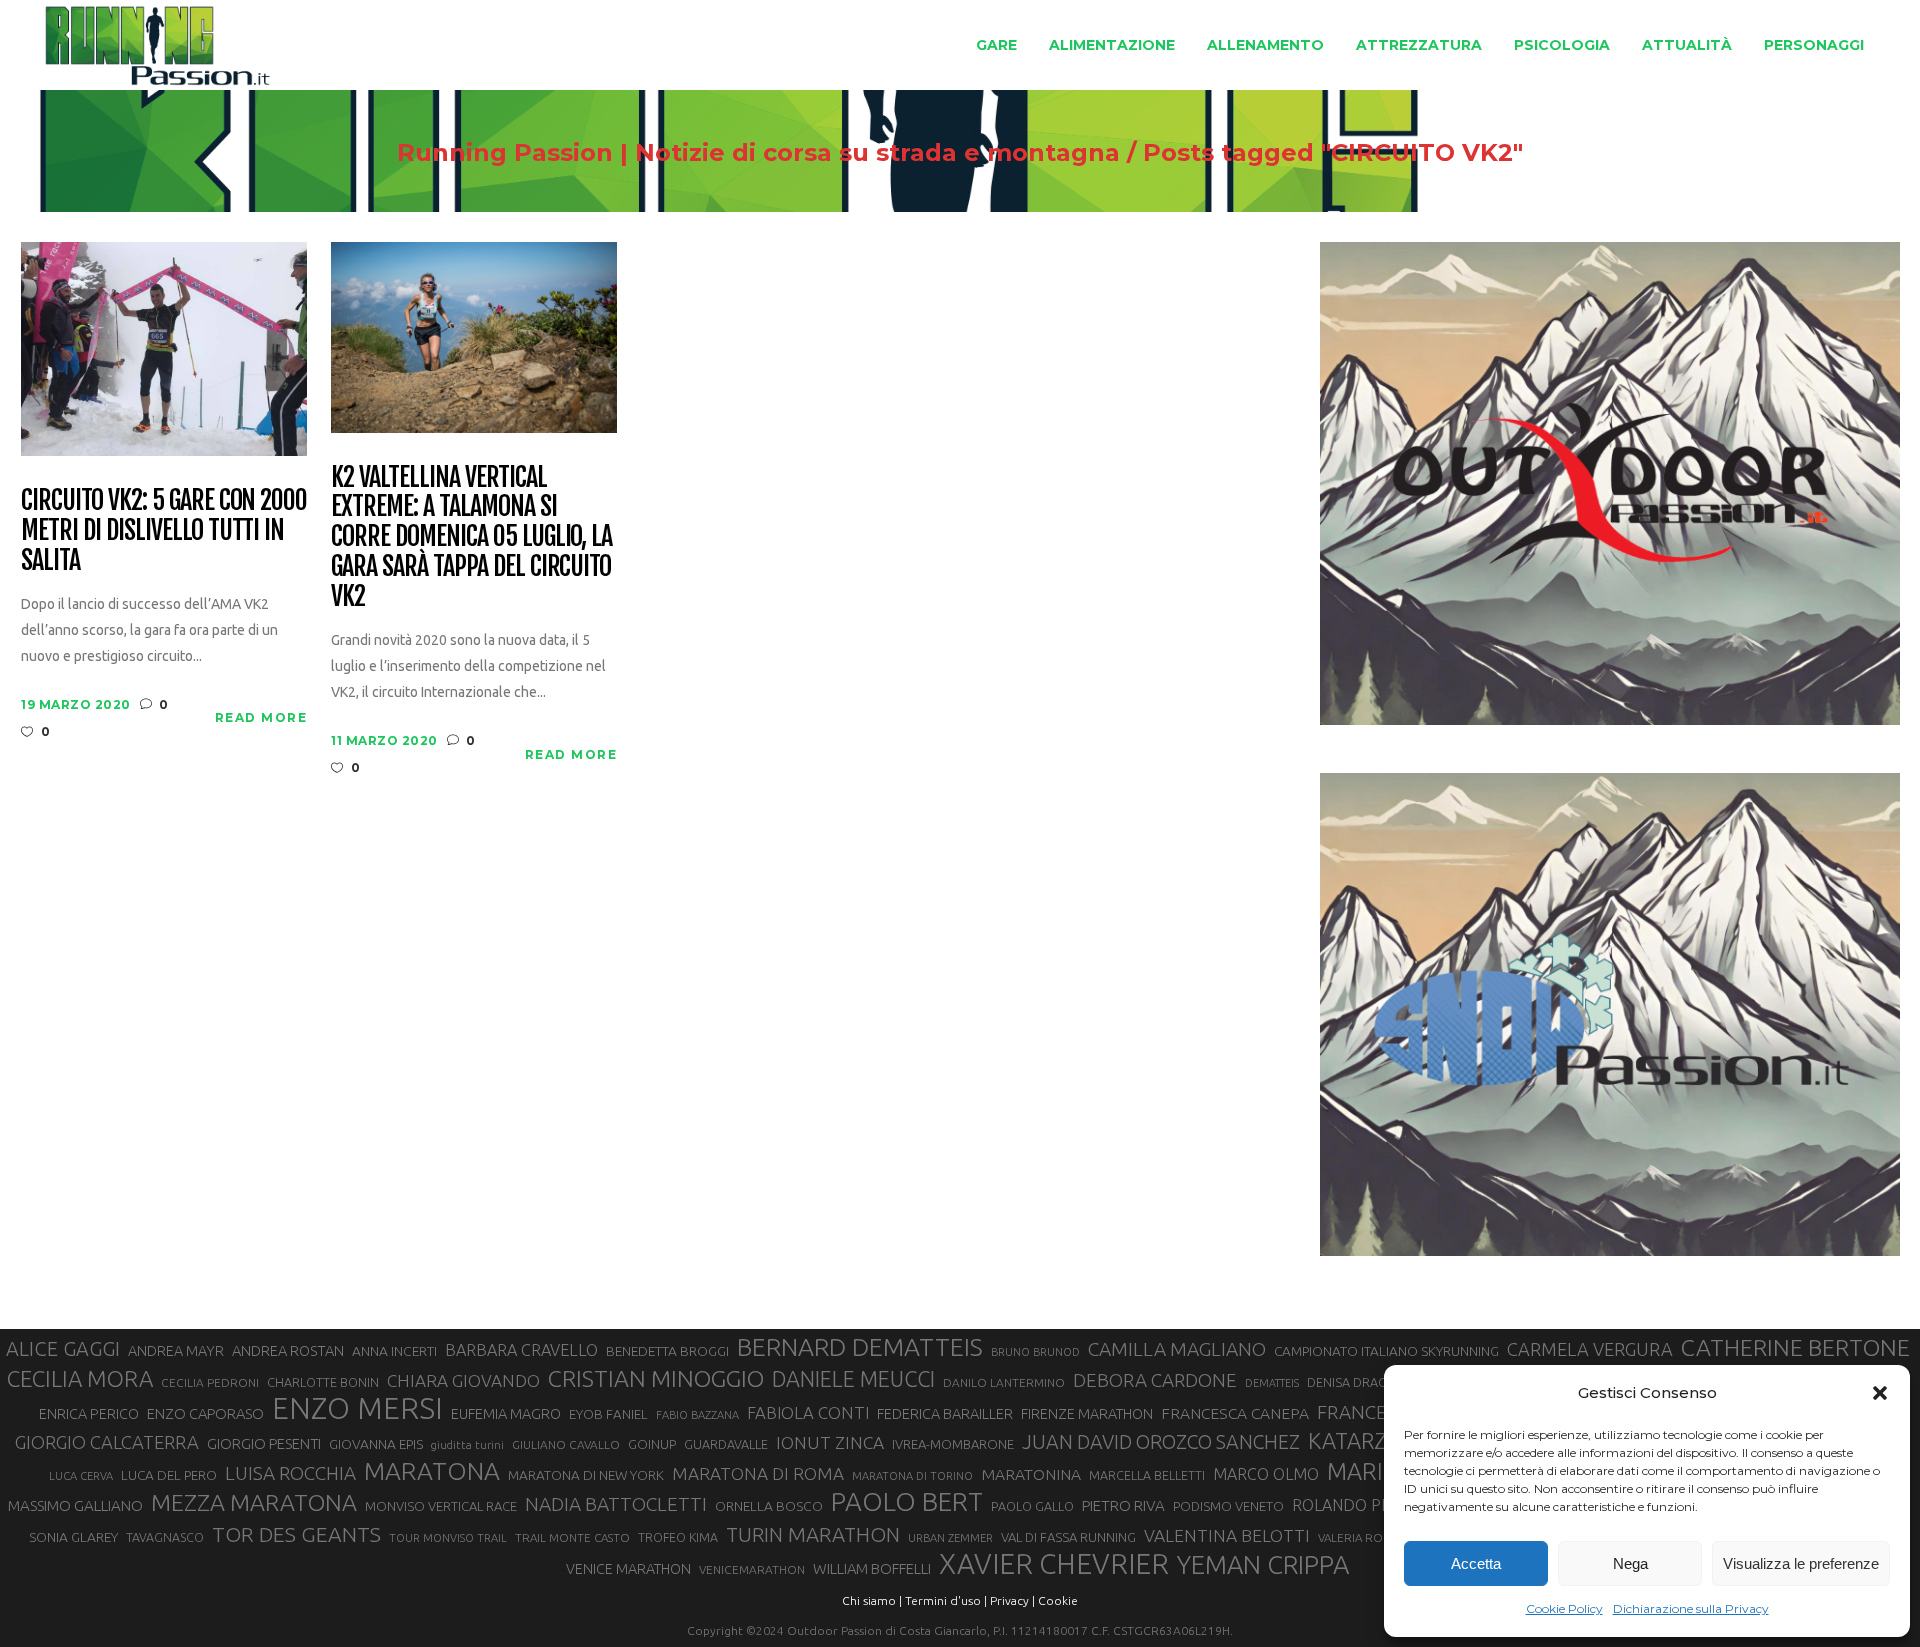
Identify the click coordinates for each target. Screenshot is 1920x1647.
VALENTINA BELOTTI (1227, 1535)
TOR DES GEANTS (296, 1534)
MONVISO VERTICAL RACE (441, 1506)
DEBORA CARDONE (1155, 1380)
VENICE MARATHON (628, 1569)
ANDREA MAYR (176, 1351)
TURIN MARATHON (813, 1534)
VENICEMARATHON (752, 1569)
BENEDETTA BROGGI (667, 1351)
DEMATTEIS (1272, 1383)
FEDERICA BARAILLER (945, 1413)
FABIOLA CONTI (808, 1412)
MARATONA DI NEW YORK (586, 1475)
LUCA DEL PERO (169, 1475)
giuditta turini (467, 1445)
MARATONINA (1031, 1474)
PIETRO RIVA (1123, 1505)
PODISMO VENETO (1228, 1506)
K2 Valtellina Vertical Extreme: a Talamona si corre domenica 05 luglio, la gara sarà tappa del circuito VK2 (471, 538)
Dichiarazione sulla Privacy (1691, 1608)
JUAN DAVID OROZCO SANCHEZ (1161, 1442)
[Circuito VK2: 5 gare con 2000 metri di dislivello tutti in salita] (164, 347)
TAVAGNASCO (165, 1537)
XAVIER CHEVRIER (1054, 1564)
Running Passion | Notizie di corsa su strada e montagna (758, 153)
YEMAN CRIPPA (1263, 1565)
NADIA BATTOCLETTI (616, 1504)
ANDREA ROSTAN (288, 1350)
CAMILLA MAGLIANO (1177, 1349)
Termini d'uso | (946, 1600)
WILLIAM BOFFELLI (872, 1568)
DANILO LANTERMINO (1004, 1382)
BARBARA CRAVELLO (521, 1350)
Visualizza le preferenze (1801, 1563)
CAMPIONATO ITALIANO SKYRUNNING (1386, 1351)
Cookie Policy (1564, 1608)
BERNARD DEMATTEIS (860, 1347)
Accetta (1476, 1563)
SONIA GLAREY (73, 1537)
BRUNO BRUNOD (1035, 1352)
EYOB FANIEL (608, 1414)
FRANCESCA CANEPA (1235, 1413)
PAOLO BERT (907, 1502)
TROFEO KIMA (678, 1537)
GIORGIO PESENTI (264, 1443)
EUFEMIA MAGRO (506, 1413)
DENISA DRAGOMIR (1363, 1382)
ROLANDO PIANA (1354, 1505)
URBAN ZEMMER (950, 1538)
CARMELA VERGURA (1590, 1349)
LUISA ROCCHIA (290, 1473)
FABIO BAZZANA (697, 1415)
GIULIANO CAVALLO (566, 1444)
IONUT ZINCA (830, 1442)
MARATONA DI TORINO (912, 1476)
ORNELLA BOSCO (769, 1506)
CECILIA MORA (80, 1378)
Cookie (1058, 1600)
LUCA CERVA (81, 1476)
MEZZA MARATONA (254, 1502)
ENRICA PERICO (89, 1414)
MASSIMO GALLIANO (75, 1505)
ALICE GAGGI (63, 1348)
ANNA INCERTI (394, 1351)
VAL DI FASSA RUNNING (1068, 1537)
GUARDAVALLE (726, 1444)
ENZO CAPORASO (205, 1413)
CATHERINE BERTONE (1795, 1347)
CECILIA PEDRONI (210, 1382)
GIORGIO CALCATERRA (107, 1442)
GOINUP (652, 1444)
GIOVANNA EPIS (376, 1444)
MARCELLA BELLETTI (1147, 1475)
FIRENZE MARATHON (1087, 1414)
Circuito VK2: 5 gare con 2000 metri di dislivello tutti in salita (164, 531)
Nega (1630, 1563)
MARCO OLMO (1266, 1474)
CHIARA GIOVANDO (463, 1380)
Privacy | (1012, 1600)
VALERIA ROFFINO (1367, 1537)
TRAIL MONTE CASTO (572, 1537)
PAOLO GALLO (1032, 1506)
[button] (1880, 1393)
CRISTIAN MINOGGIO (656, 1378)
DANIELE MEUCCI (853, 1379)
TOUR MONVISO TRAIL (448, 1538)
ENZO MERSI (357, 1409)
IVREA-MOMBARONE (953, 1444)
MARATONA (432, 1471)
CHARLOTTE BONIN (323, 1382)
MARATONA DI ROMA (758, 1473)
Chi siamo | (872, 1600)
